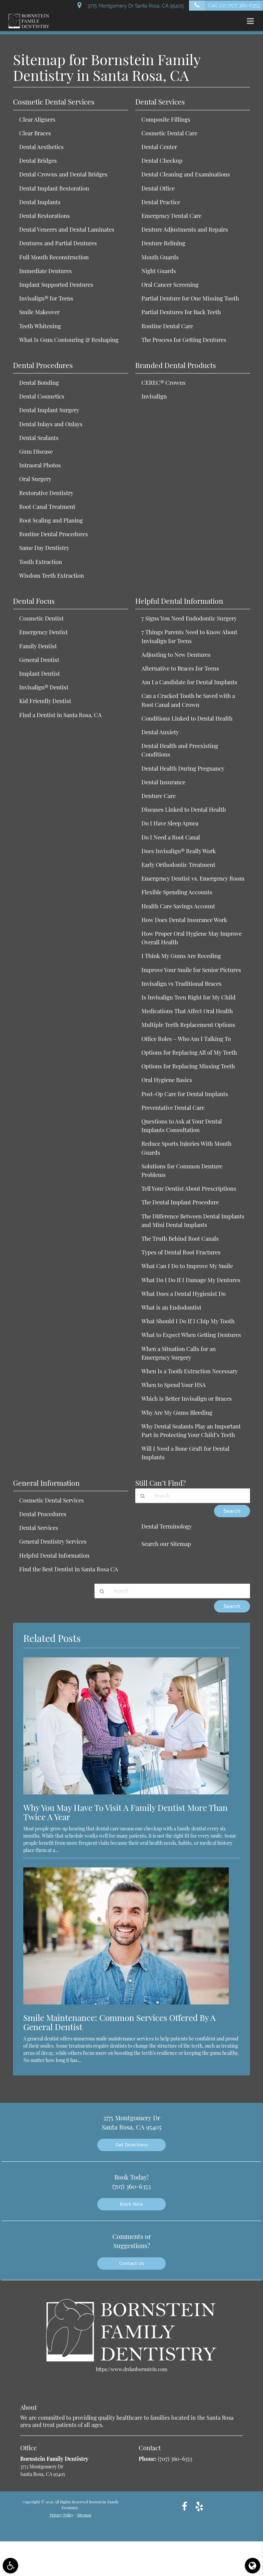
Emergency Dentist (43, 632)
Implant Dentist (40, 673)
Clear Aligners (37, 119)
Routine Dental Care (167, 326)
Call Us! (234, 5)
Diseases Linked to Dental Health (184, 809)
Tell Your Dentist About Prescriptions (189, 1188)
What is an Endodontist (171, 1307)
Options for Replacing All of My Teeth (189, 1052)
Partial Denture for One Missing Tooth (190, 298)
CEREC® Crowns (164, 382)
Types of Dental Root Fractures (181, 1252)
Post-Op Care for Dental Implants (185, 1094)
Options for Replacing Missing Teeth (188, 1066)
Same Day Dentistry (44, 548)
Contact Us (132, 2263)
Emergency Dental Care (171, 216)
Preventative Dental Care (173, 1107)
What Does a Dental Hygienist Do (184, 1293)
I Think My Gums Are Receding (181, 956)
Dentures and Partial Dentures (58, 243)
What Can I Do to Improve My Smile (187, 1266)
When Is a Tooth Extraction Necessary (190, 1371)
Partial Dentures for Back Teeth (181, 312)
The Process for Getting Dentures (184, 340)
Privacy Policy (62, 2515)
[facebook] (185, 2506)
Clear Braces (35, 133)
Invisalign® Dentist (44, 687)
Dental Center (159, 147)
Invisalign (154, 396)
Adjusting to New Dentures (176, 654)
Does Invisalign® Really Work (179, 851)
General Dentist (39, 660)
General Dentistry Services (53, 1541)
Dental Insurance (163, 782)
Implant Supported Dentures (56, 284)
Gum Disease (36, 451)
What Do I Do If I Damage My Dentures (191, 1280)
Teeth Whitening (40, 326)
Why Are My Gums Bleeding (177, 1412)
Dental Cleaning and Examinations (186, 174)
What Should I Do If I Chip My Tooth (188, 1321)
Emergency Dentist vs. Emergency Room (193, 878)
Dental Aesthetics (41, 147)
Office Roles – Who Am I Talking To (186, 1039)
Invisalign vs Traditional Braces (181, 983)
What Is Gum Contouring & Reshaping (69, 340)
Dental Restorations (45, 216)
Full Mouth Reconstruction (54, 257)
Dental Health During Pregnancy (183, 768)
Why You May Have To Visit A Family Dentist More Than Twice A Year (126, 1812)
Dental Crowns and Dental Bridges (63, 174)
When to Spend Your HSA (174, 1385)
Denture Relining (163, 243)
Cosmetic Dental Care (169, 133)
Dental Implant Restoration (54, 188)
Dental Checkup (162, 160)
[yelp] (199, 2506)
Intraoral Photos (40, 465)
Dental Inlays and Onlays (51, 424)
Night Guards (159, 271)
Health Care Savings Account (178, 906)
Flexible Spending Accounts (177, 892)
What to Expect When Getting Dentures (191, 1335)
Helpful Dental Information (54, 1555)
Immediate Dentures (46, 271)
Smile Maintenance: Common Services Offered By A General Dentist (119, 2022)
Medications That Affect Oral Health (187, 1011)
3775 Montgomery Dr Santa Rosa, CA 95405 (134, 6)
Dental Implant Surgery (49, 410)
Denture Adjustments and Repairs (185, 229)
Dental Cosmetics (42, 396)
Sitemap (84, 2515)
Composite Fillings (166, 119)
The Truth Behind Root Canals (180, 1238)
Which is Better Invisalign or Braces (187, 1398)
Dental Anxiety (160, 732)
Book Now (131, 2204)
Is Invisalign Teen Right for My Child (189, 997)
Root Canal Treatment (47, 506)
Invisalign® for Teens (46, 298)
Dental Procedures (43, 1514)
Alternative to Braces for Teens (180, 668)
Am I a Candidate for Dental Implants (189, 682)
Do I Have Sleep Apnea (170, 823)
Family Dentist (38, 646)
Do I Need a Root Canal (171, 837)
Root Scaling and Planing (51, 520)
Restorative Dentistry (46, 493)
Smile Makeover (39, 312)
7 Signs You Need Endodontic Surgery (189, 618)
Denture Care (159, 796)
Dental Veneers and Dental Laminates (67, 229)
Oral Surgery (35, 479)
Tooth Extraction (41, 562)
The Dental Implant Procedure (180, 1202)
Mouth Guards (160, 257)
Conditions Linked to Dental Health (187, 718)
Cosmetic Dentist (41, 618)
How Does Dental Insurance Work (184, 920)
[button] (252, 21)
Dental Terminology (167, 1526)
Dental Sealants (39, 438)
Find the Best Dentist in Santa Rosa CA (69, 1569)
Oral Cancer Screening (170, 284)
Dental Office (158, 188)
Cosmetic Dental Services (52, 1500)
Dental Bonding (39, 382)
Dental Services (39, 1528)
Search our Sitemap (166, 1544)
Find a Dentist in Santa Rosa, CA (60, 715)
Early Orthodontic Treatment (178, 864)
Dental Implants (40, 202)
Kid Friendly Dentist (45, 701)
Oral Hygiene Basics (167, 1080)
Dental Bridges (38, 160)
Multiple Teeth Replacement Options (188, 1025)
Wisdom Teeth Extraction (52, 575)
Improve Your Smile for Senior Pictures (191, 970)
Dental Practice (161, 202)
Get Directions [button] (131, 2145)
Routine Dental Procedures (54, 534)
